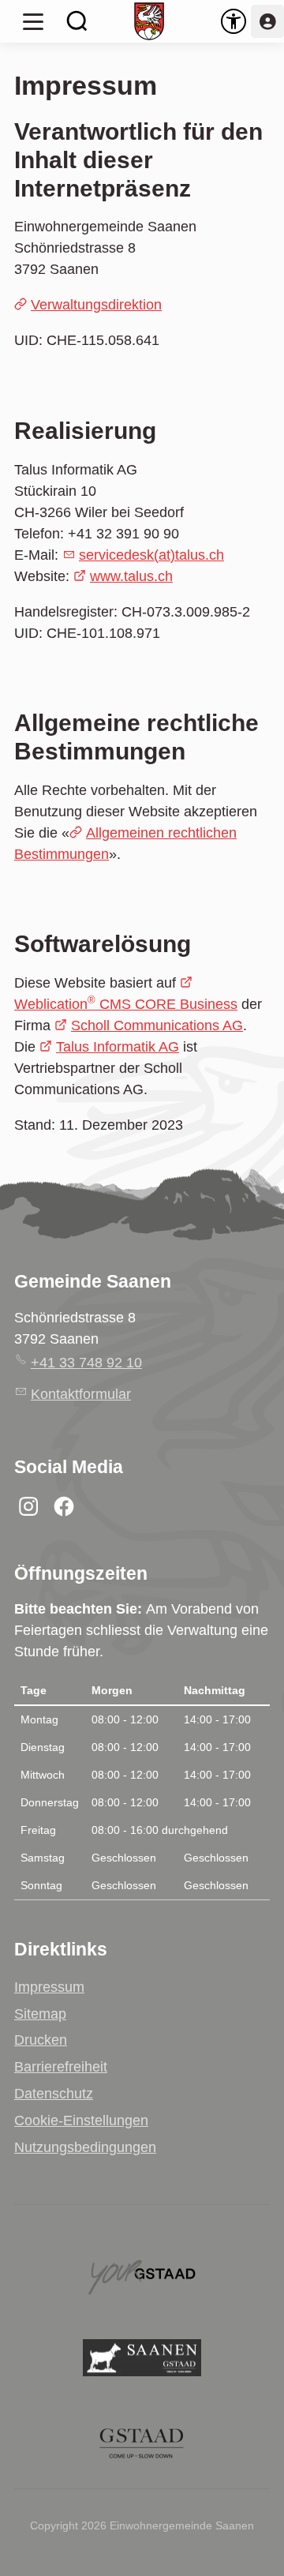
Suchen (77, 21)
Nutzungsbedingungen (85, 2147)
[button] (33, 21)
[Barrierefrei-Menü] (234, 21)
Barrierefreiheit (61, 2067)
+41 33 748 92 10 (86, 1363)
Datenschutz (54, 2094)
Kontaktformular (81, 1394)
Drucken (41, 2040)
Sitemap (40, 2014)
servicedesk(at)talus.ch (151, 555)
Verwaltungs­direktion (96, 305)
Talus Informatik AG (118, 1047)
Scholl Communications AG (157, 1026)
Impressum (49, 1987)
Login (267, 21)
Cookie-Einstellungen (81, 2120)
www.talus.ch (131, 576)
